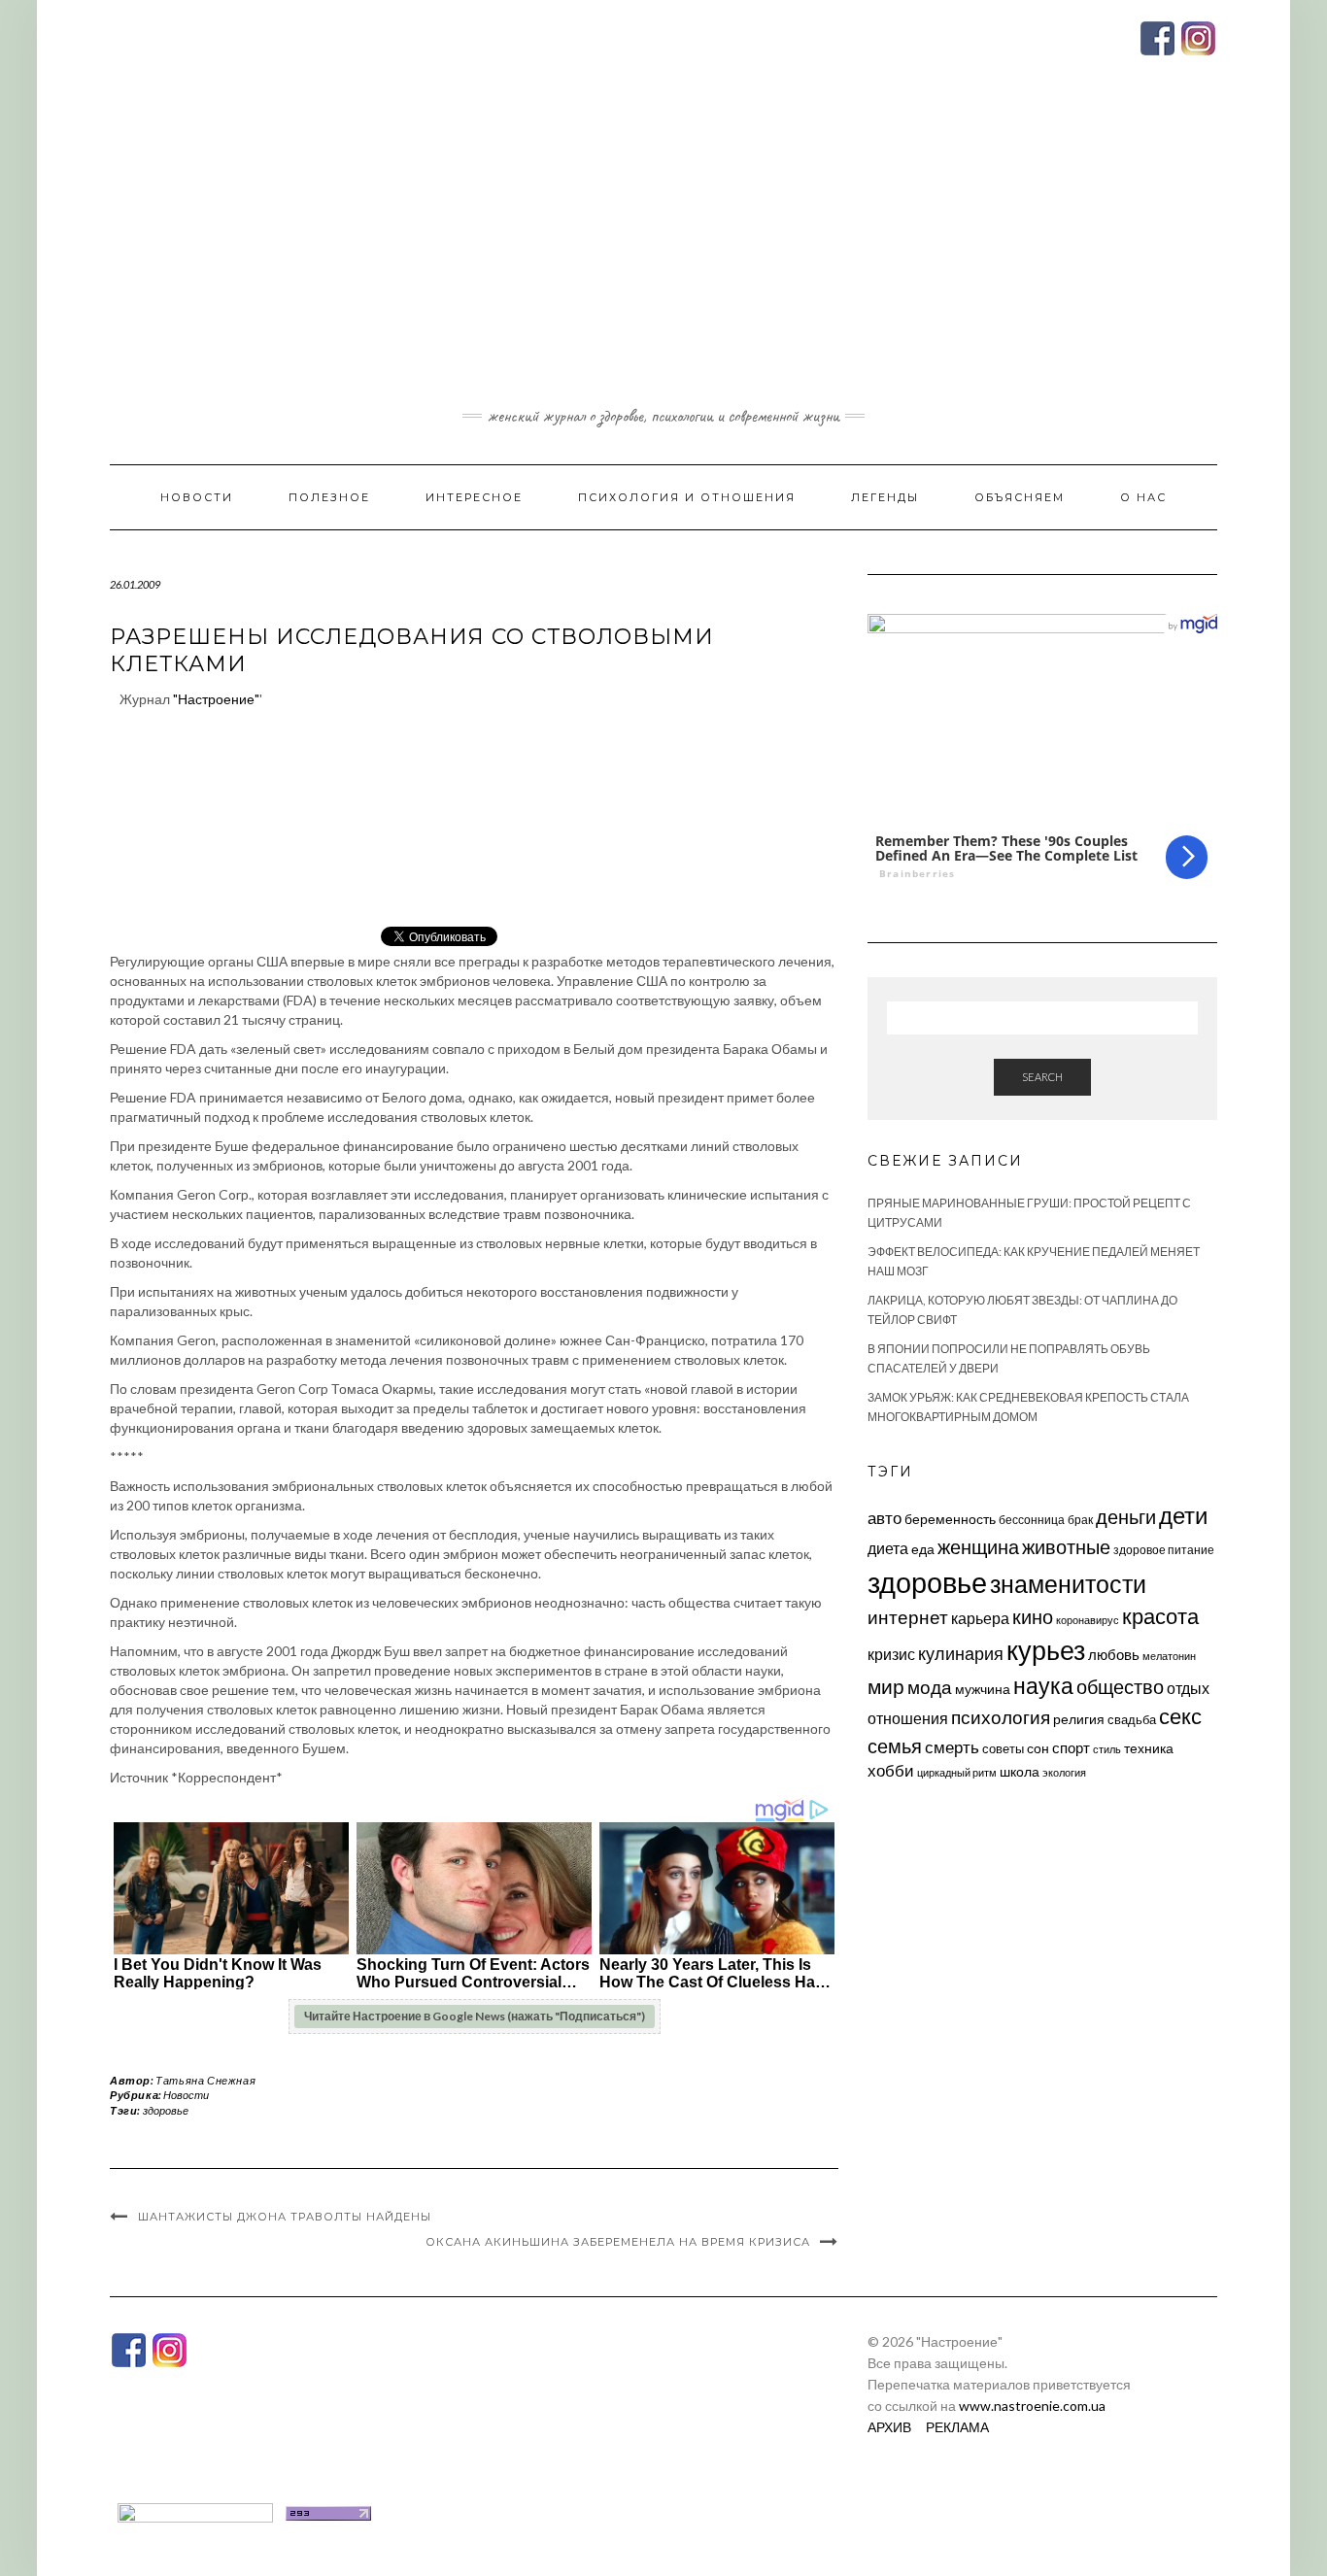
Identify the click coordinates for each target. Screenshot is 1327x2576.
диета (888, 1548)
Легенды (885, 497)
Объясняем (1020, 497)
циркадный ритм (957, 1772)
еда (923, 1549)
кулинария (961, 1653)
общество (1120, 1686)
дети (1183, 1515)
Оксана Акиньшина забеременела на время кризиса (618, 2242)
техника (1149, 1748)
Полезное (329, 497)
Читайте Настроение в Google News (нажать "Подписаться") (475, 2016)
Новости (197, 497)
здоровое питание (1164, 1550)
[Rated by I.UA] (195, 2511)
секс (1180, 1716)
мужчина (983, 1689)
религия (1079, 1719)
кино (1033, 1617)
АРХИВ (889, 2427)
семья (895, 1746)
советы (1003, 1748)
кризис (891, 1654)
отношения (908, 1718)
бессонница (1032, 1520)
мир (886, 1686)
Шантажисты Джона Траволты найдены (285, 2217)
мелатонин (1169, 1656)
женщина (978, 1547)
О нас (1143, 497)
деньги (1126, 1516)
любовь (1114, 1654)
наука (1043, 1685)
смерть (952, 1747)
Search (1042, 1077)
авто (885, 1518)
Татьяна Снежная (205, 2080)
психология (1001, 1717)
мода (930, 1687)
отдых (1188, 1688)
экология (1064, 1772)
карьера (980, 1618)
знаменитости (1068, 1584)
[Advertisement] (663, 255)
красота (1160, 1616)
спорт (1071, 1747)
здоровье (166, 2110)
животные (1066, 1546)
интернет (908, 1617)
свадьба (1132, 1719)
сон (1038, 1748)
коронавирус (1088, 1620)
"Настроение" (216, 699)
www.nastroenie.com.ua (1032, 2406)
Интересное (474, 497)
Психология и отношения (687, 497)
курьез (1046, 1650)
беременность (950, 1519)
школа (1020, 1771)
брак (1080, 1520)
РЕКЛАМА (957, 2427)
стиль (1107, 1749)
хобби (891, 1770)
